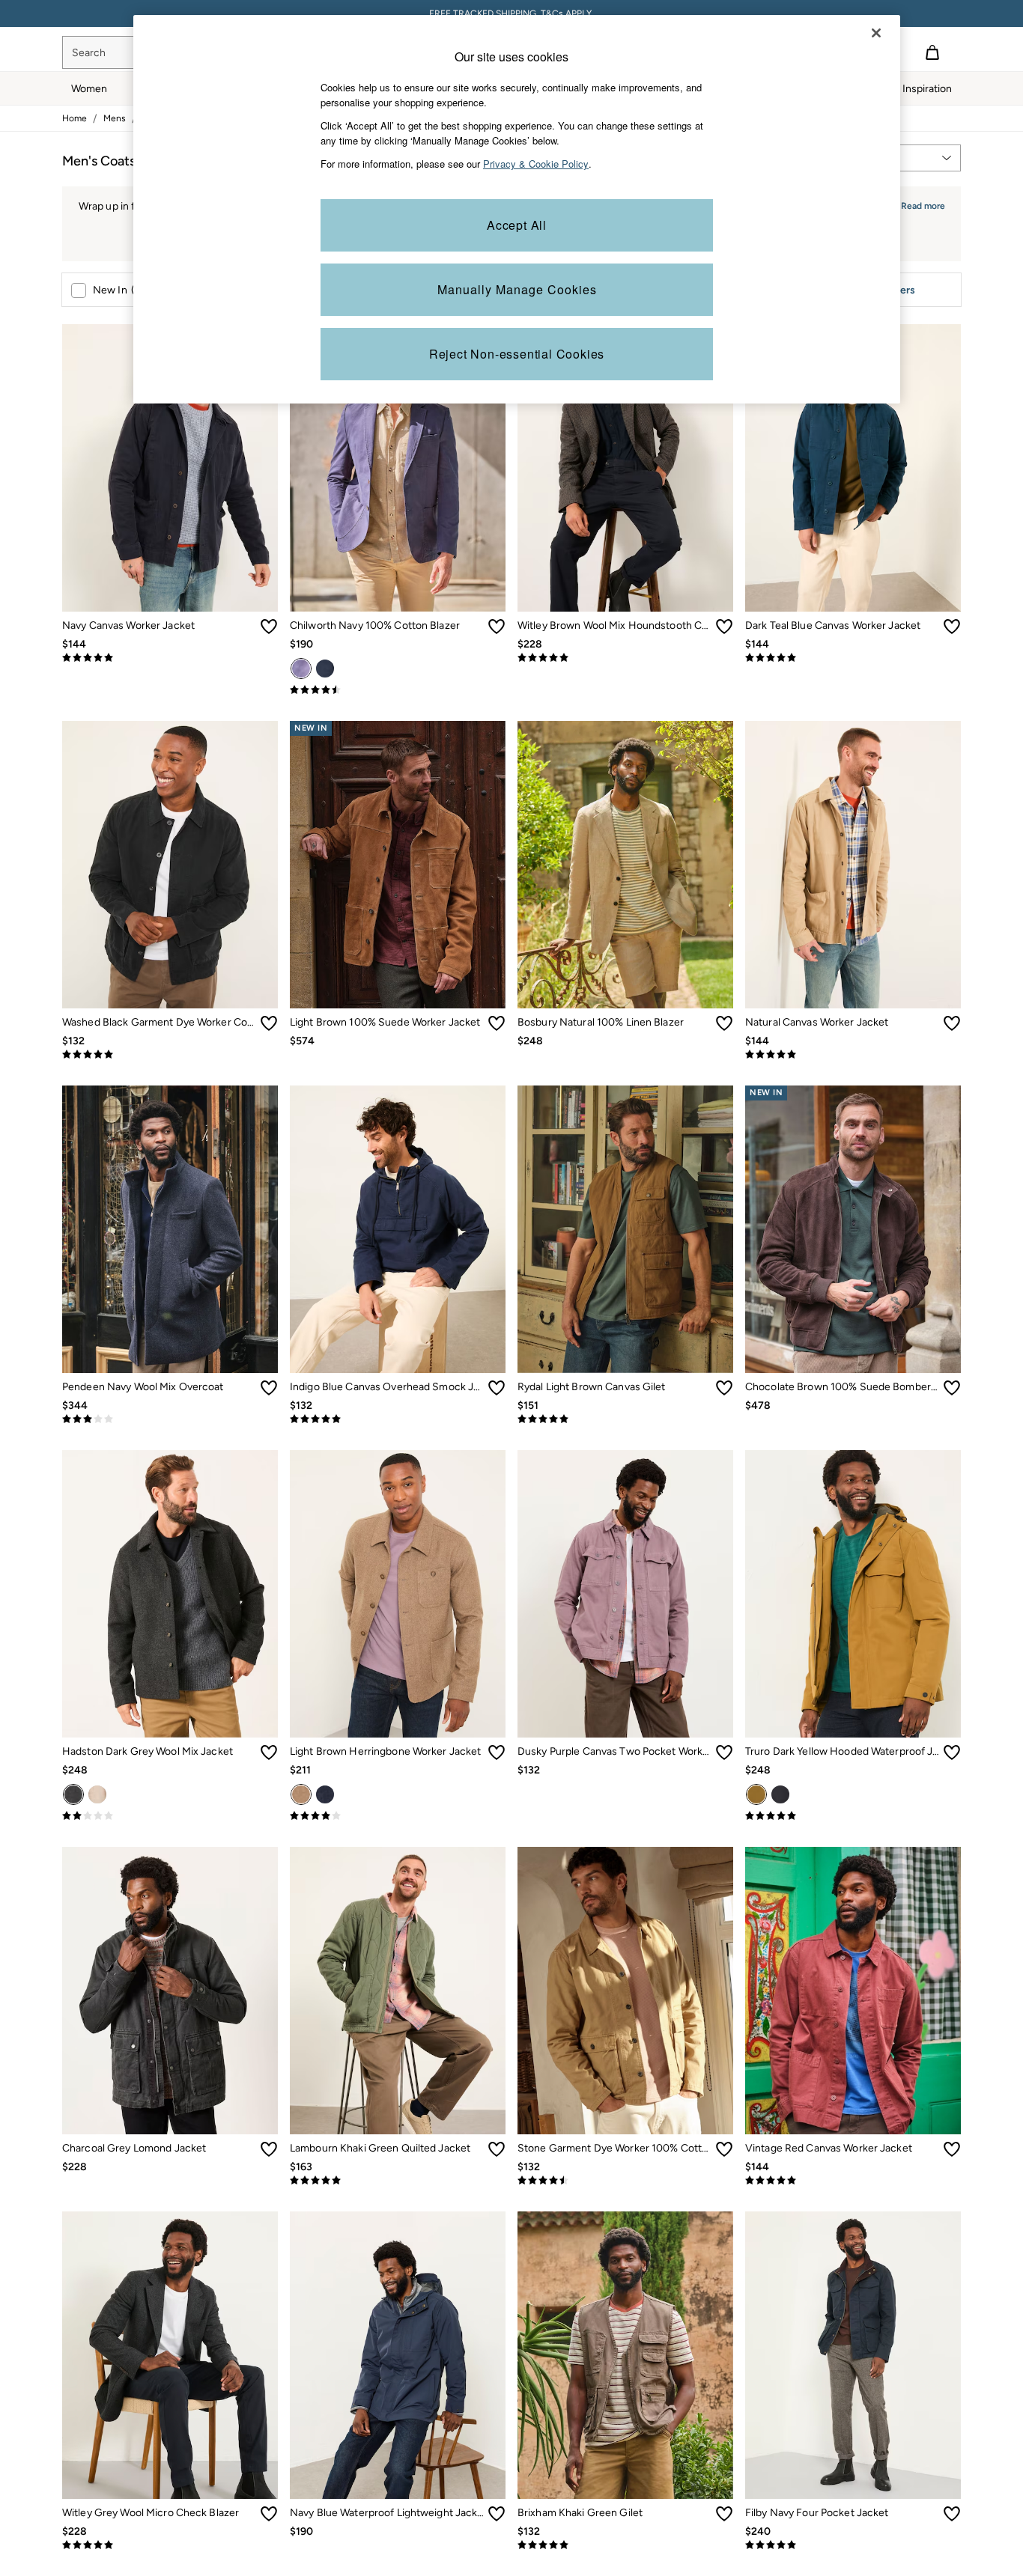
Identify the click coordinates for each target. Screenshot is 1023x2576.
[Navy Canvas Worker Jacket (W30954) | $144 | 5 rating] (170, 658)
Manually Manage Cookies (517, 289)
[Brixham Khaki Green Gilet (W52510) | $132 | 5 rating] (625, 2545)
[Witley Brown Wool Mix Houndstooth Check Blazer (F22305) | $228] (625, 468)
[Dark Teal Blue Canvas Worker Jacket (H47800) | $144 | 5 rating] (853, 658)
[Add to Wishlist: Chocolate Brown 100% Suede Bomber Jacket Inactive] (952, 1388)
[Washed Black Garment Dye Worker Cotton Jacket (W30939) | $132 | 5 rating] (170, 1055)
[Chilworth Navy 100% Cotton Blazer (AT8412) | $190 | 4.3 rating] (398, 690)
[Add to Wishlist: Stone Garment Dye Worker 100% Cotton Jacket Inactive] (724, 2149)
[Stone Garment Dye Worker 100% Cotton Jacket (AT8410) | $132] (625, 1991)
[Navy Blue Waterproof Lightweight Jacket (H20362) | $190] (398, 2355)
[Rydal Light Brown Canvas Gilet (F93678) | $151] (625, 1229)
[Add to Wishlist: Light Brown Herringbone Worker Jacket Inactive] (497, 1753)
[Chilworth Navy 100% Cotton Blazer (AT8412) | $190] (398, 468)
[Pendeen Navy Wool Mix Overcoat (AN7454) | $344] (170, 1229)
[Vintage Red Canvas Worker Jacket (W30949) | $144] (853, 1991)
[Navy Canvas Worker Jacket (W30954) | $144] (170, 468)
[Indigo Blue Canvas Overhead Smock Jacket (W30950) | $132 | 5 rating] (398, 1419)
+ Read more (919, 204)
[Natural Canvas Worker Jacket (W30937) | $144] (853, 865)
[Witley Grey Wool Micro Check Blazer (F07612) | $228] (170, 2355)
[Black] (780, 1794)
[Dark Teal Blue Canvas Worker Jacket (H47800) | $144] (853, 468)
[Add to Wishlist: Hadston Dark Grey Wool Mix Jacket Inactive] (269, 1753)
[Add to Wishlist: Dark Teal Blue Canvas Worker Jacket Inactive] (952, 627)
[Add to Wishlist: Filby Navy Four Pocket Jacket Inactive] (952, 2514)
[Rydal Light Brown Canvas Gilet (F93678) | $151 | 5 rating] (625, 1419)
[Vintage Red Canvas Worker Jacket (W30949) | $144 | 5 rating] (853, 2181)
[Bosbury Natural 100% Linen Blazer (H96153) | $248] (625, 865)
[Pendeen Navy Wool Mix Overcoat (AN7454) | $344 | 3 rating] (170, 1419)
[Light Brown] (301, 1794)
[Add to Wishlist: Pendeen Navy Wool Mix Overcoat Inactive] (269, 1388)
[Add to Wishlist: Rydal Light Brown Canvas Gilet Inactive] (724, 1388)
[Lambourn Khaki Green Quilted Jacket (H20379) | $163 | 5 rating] (398, 2181)
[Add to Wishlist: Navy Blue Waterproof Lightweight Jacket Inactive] (497, 2514)
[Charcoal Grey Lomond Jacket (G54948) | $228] (170, 1991)
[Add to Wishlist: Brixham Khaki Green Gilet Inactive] (724, 2514)
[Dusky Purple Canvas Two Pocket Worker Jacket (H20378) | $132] (625, 1594)
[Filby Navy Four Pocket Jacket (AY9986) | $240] (853, 2355)
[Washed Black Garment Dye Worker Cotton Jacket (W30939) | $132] (170, 865)
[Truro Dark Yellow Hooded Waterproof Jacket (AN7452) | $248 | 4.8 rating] (853, 1816)
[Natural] (97, 1794)
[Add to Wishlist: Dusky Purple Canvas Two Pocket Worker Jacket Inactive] (724, 1753)
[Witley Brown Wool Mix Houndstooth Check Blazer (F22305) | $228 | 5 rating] (625, 658)
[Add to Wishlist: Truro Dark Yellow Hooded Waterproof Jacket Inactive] (952, 1753)
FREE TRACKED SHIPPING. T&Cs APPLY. (511, 13)
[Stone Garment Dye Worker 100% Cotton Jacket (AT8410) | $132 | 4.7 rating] (625, 2181)
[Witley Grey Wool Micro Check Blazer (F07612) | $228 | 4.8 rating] (170, 2545)
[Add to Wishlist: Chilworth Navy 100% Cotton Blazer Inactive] (497, 627)
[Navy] (301, 669)
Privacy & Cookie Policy (536, 164)
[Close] (876, 33)
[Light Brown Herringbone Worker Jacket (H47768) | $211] (398, 1594)
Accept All (517, 225)
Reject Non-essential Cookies (517, 354)
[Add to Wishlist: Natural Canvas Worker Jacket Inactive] (952, 1023)
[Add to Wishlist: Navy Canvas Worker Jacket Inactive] (269, 627)
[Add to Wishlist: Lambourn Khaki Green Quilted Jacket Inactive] (497, 2149)
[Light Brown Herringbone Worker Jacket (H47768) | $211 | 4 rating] (398, 1816)
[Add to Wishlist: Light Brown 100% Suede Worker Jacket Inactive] (497, 1023)
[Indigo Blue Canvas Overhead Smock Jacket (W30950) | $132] (398, 1229)
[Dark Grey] (73, 1794)
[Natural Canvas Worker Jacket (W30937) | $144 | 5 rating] (853, 1055)
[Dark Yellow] (756, 1794)
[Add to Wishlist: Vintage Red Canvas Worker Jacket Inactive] (952, 2149)
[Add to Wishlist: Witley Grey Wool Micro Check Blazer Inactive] (269, 2514)
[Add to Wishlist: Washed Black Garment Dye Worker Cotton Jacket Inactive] (269, 1023)
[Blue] (325, 669)
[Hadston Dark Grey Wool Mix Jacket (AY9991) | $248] (170, 1594)
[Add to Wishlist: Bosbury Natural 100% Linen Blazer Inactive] (724, 1023)
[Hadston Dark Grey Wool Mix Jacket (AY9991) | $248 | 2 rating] (170, 1816)
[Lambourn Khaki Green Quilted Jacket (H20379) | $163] (398, 1991)
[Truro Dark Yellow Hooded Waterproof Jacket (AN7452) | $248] (853, 1594)
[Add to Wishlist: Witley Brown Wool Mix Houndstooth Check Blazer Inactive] (724, 627)
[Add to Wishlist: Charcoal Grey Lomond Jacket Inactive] (269, 2149)
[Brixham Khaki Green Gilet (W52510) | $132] (625, 2355)
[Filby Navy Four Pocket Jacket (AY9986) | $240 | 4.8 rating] (853, 2545)
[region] (517, 209)
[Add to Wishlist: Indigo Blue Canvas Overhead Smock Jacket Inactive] (497, 1388)
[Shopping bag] (932, 52)
